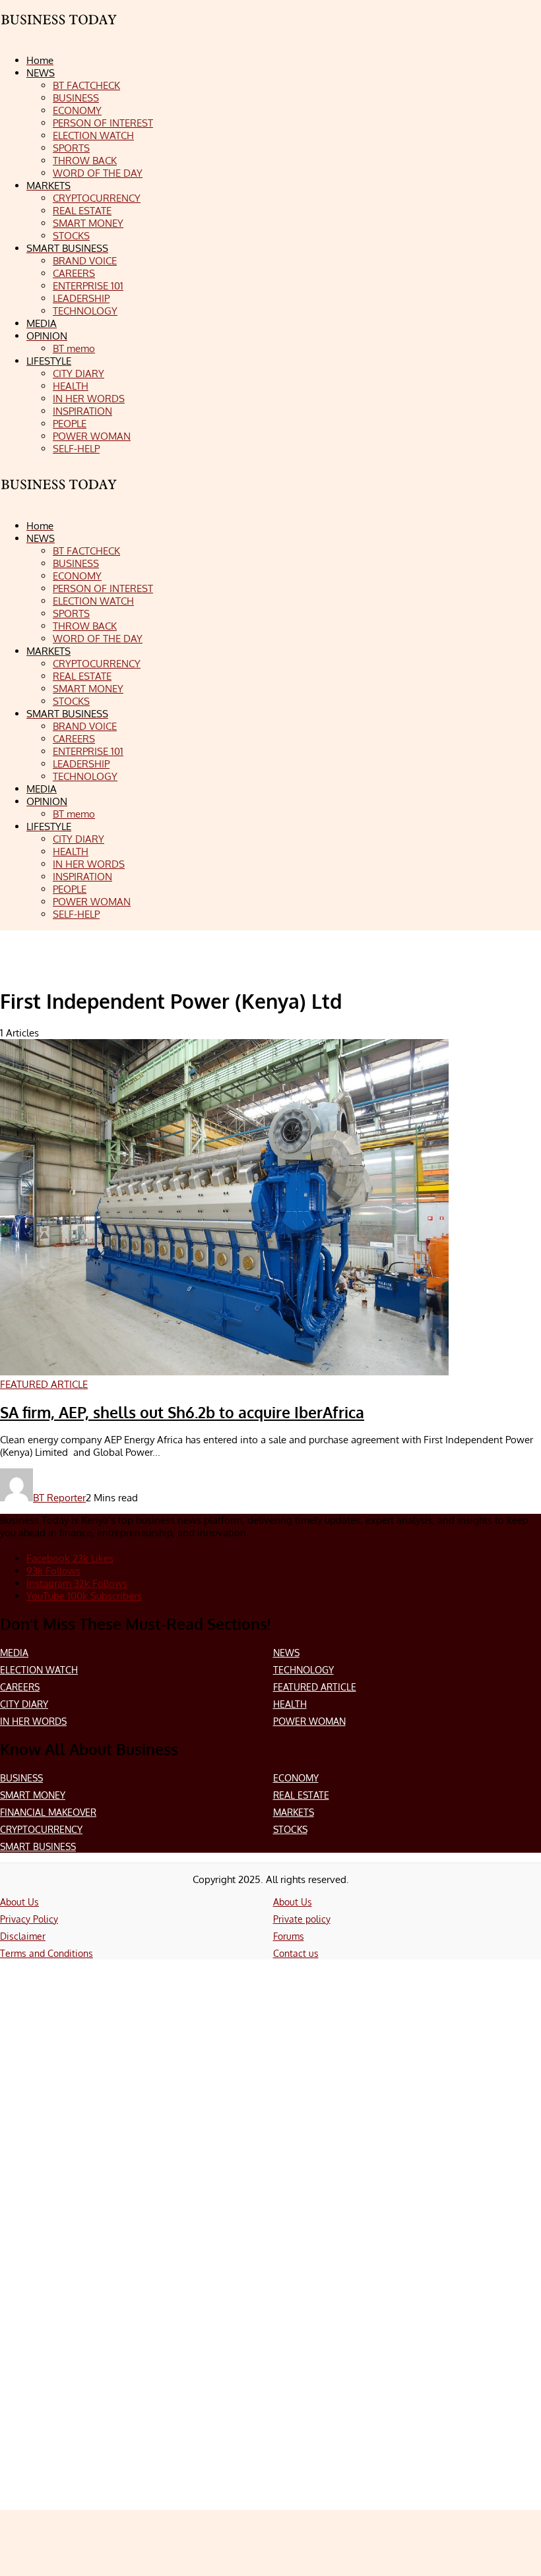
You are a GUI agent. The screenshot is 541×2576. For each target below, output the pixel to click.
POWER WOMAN (309, 1721)
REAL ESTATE (301, 1795)
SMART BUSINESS (38, 1846)
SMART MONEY (33, 1795)
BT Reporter (59, 1498)
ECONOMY (296, 1778)
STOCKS (290, 1829)
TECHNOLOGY (303, 1670)
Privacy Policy (29, 1919)
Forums (289, 1936)
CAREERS (20, 1687)
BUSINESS (21, 1778)
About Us (19, 1902)
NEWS (286, 1653)
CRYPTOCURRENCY (41, 1829)
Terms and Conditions (47, 1953)
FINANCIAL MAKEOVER (48, 1812)
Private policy (302, 1919)
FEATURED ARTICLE (315, 1687)
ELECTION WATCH (39, 1670)
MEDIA (14, 1653)
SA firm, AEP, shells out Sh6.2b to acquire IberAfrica (182, 1412)
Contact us (296, 1953)
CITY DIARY (24, 1704)
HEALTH (290, 1704)
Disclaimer (23, 1936)
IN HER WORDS (33, 1721)
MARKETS (294, 1812)
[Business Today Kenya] (59, 496)
